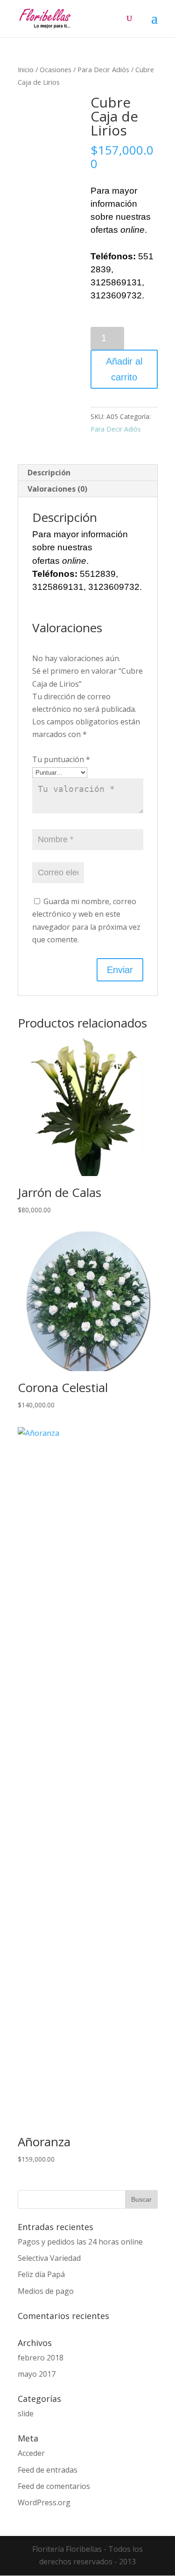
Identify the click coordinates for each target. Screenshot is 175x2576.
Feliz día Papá (41, 2274)
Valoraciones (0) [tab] (57, 489)
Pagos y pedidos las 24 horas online (80, 2242)
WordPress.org (44, 2502)
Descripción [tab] (49, 473)
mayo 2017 (37, 2374)
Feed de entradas (48, 2470)
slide (26, 2414)
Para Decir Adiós (103, 69)
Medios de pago (46, 2291)
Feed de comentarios (54, 2486)
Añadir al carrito (124, 369)
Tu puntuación (61, 759)
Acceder (31, 2453)
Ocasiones (56, 69)
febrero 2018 (41, 2358)
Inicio (26, 69)
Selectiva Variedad (49, 2258)
